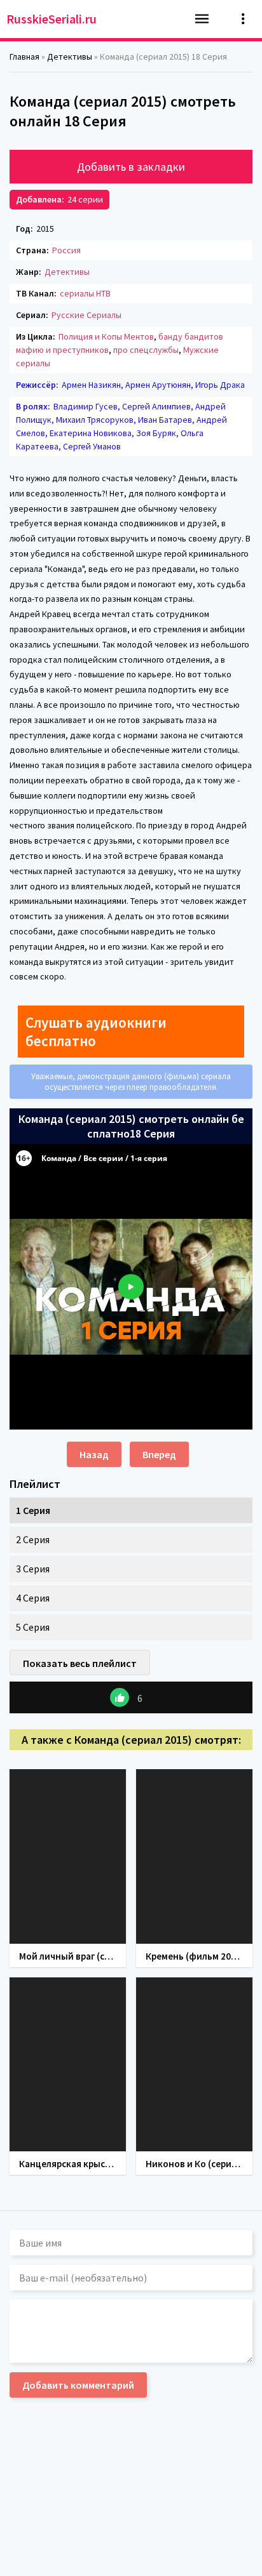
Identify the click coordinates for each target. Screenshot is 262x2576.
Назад (94, 1454)
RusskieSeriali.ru (52, 19)
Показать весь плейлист (80, 1663)
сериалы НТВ (85, 293)
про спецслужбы (146, 350)
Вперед (159, 1454)
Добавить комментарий (78, 2385)
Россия (66, 250)
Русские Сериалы (86, 315)
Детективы (67, 272)
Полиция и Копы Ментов (106, 336)
